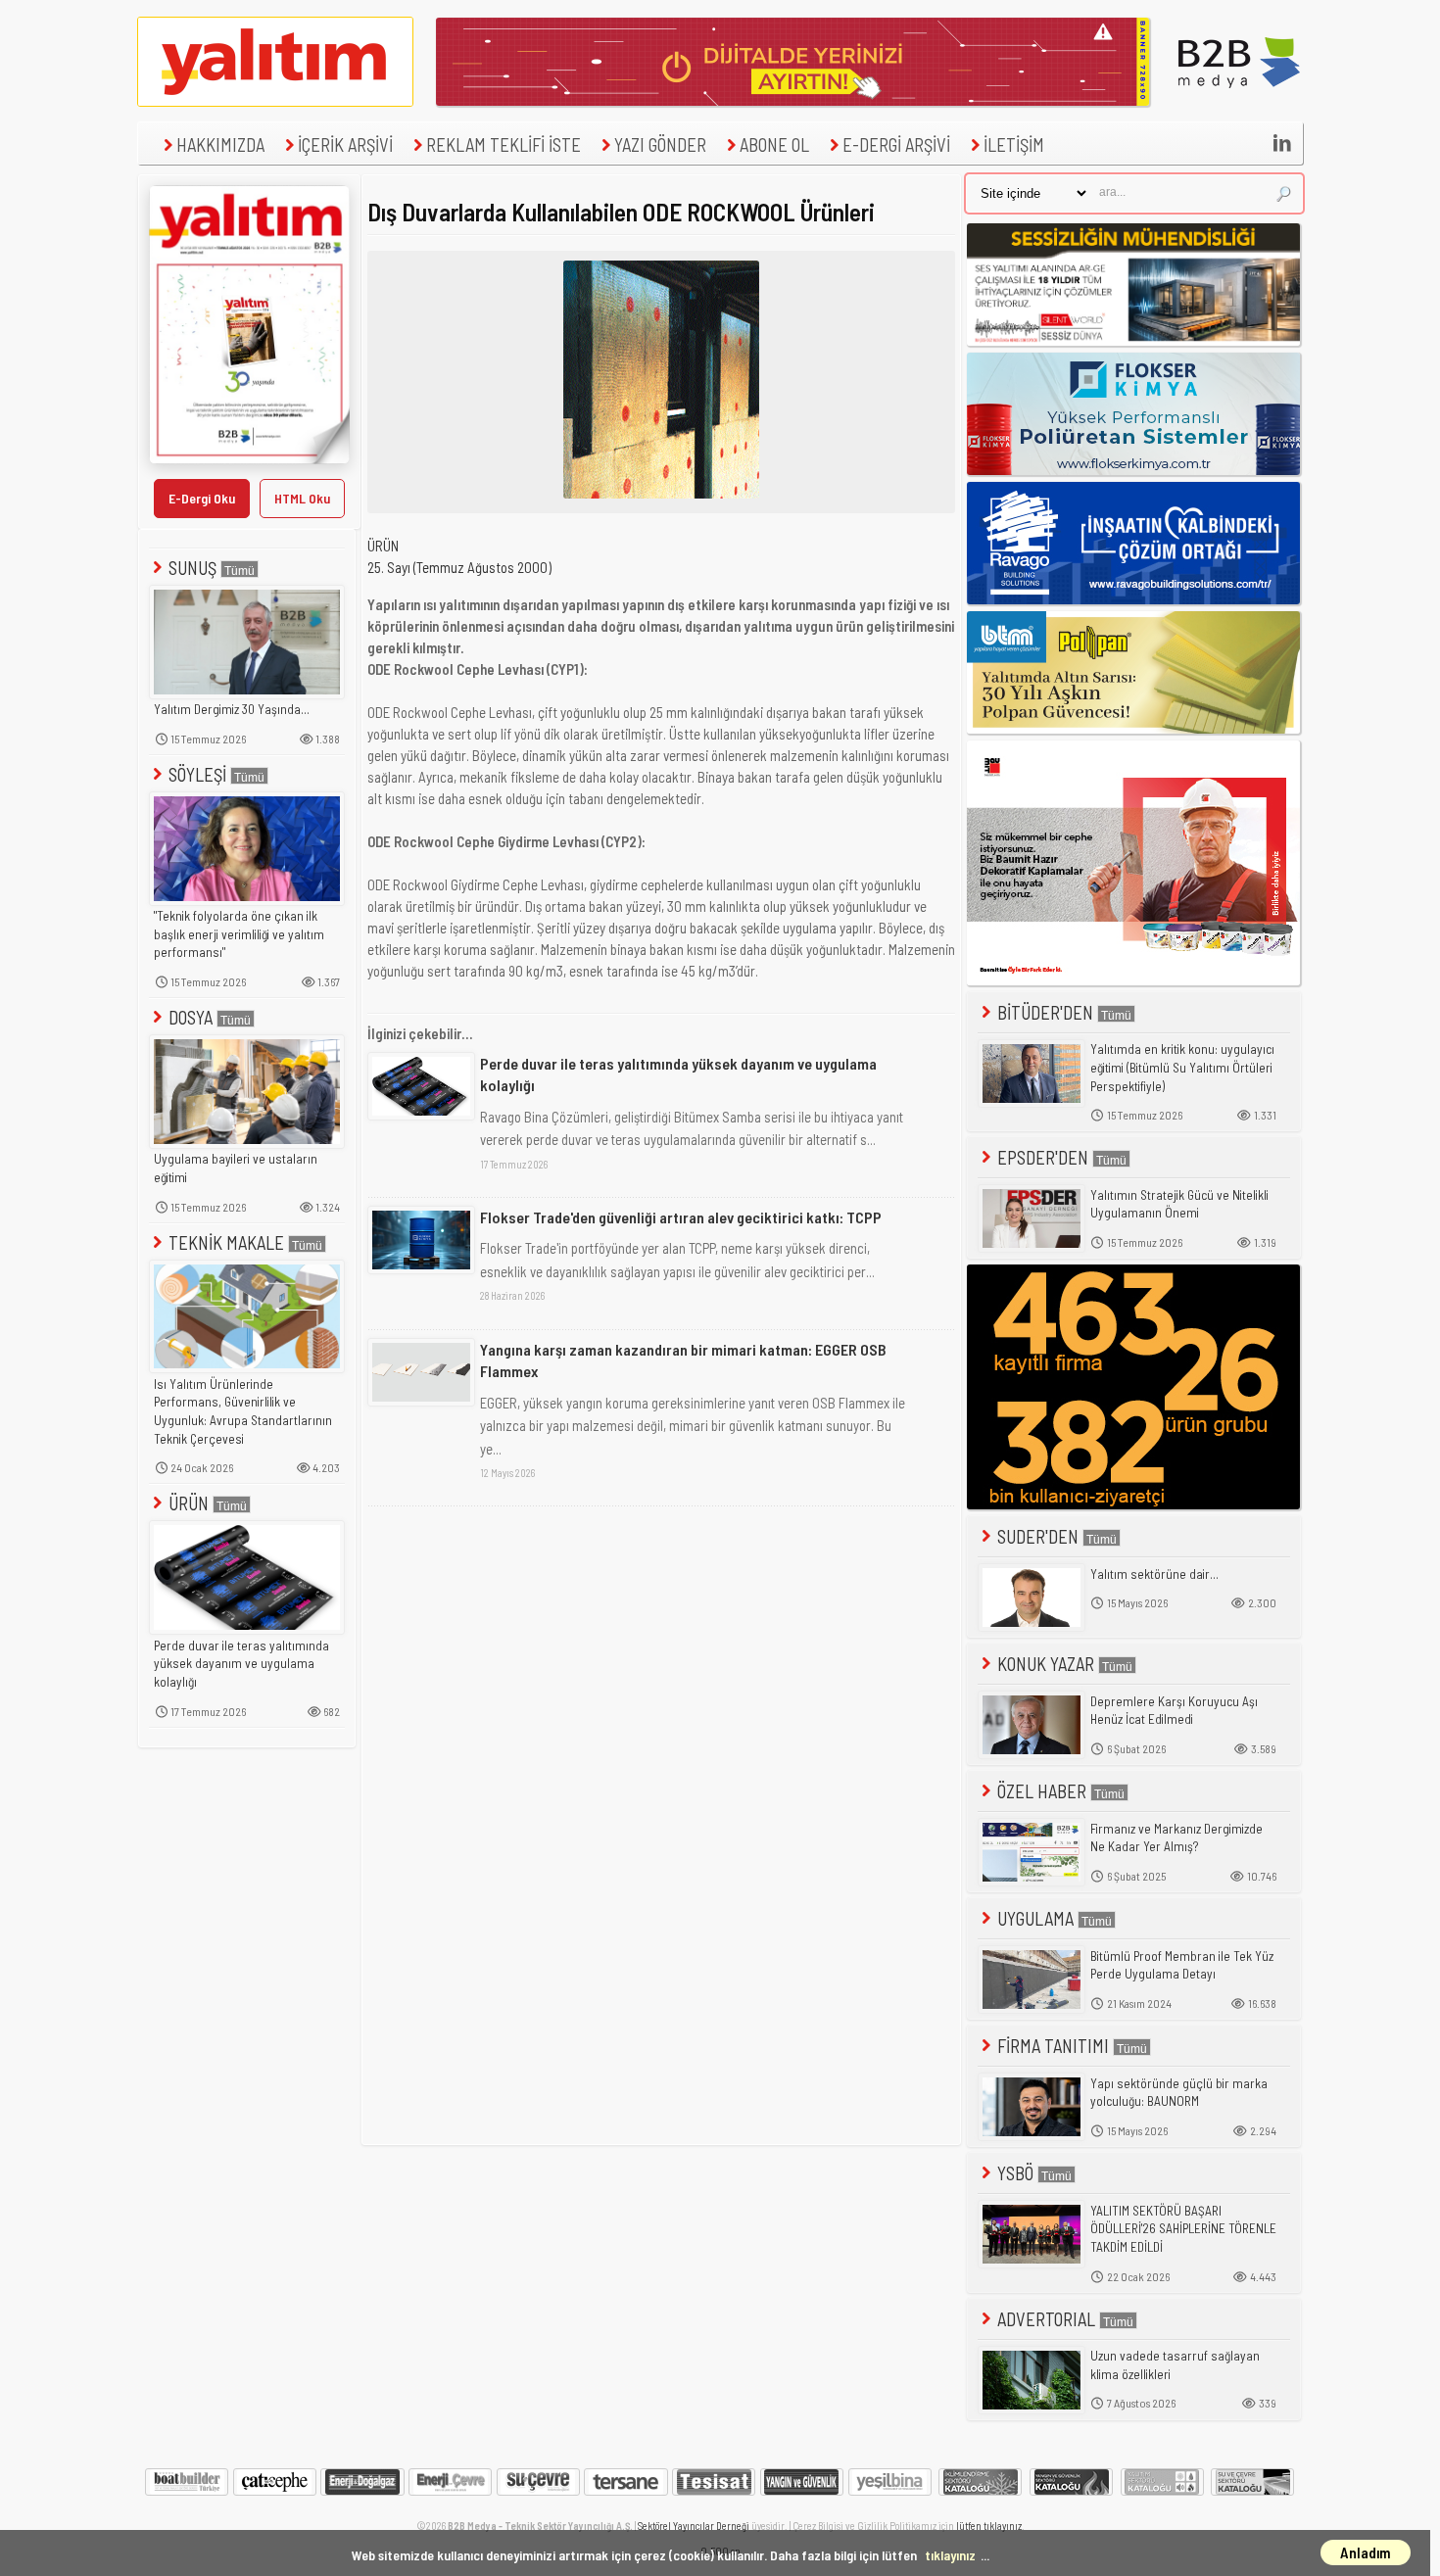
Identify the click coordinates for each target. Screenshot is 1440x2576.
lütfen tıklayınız (989, 2526)
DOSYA (191, 1017)
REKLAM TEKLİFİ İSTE (504, 144)
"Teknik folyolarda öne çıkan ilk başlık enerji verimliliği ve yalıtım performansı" (239, 934)
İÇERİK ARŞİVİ (345, 144)
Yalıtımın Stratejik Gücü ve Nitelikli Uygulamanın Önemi (1179, 1204)
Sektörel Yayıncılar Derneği (694, 2526)
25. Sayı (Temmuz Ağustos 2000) (459, 567)
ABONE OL (774, 144)
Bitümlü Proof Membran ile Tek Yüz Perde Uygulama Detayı (1182, 1965)
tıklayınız (950, 2555)
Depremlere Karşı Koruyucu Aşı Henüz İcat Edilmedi (1174, 1711)
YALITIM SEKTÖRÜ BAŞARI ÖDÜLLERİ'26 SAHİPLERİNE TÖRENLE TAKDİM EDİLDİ (1183, 2229)
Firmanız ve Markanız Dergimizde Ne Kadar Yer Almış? (1176, 1838)
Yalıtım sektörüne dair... (1154, 1574)
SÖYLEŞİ (197, 774)
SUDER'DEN (1038, 1536)
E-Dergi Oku (202, 498)
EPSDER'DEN (1043, 1157)
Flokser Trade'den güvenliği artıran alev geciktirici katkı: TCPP (681, 1217)
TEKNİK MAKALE (226, 1242)
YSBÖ (1015, 2173)
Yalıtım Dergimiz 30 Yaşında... (232, 709)
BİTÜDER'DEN (1045, 1012)
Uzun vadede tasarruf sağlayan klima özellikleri (1175, 2365)
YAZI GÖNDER (660, 144)
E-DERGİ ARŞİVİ (896, 144)
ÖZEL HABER (1042, 1791)
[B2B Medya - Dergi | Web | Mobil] (1239, 101)
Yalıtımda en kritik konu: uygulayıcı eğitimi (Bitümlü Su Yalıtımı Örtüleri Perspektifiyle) (1182, 1067)
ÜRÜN (189, 1503)
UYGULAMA (1035, 1918)
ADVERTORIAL (1046, 2319)
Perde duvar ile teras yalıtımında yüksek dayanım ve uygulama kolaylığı (241, 1664)
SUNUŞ (192, 568)
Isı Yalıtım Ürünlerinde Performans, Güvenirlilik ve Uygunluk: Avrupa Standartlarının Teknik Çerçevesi (243, 1411)
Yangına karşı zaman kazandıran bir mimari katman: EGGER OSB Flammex (683, 1360)
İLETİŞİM (1014, 144)
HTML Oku (302, 498)
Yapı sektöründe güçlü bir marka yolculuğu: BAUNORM (1179, 2093)
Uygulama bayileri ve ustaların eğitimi (236, 1168)
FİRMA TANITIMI (1053, 2046)
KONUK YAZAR (1046, 1664)
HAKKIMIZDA (220, 144)
